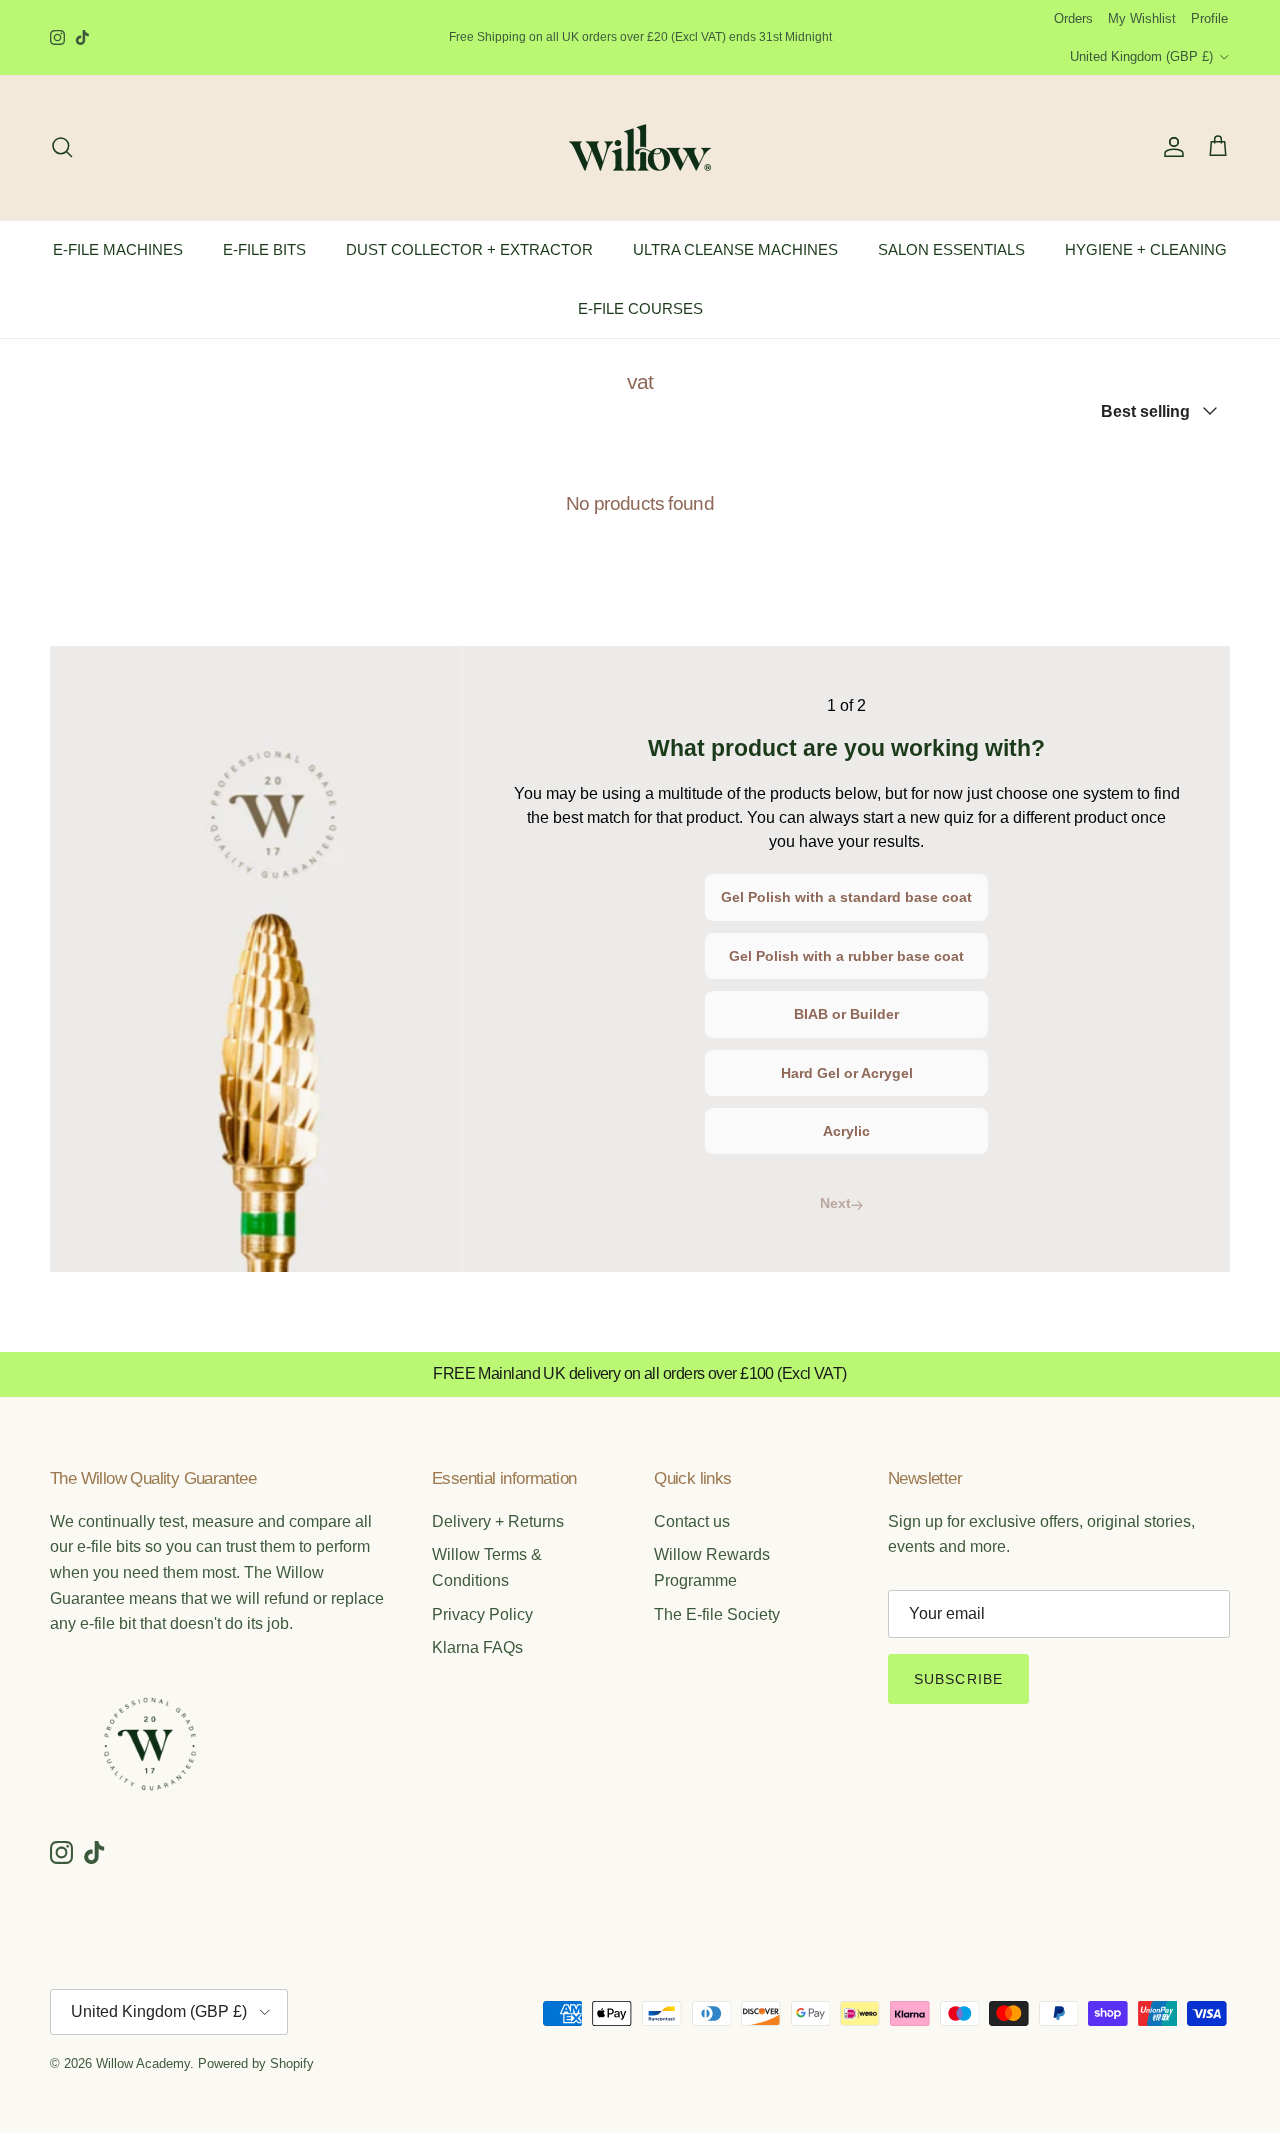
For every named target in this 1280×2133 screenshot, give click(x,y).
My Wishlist (1142, 18)
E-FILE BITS (264, 249)
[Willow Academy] (640, 147)
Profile (1209, 18)
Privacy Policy (482, 1614)
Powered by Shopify (256, 2063)
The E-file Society (717, 1614)
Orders (1073, 18)
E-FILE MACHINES (118, 249)
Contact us (692, 1521)
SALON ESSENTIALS (951, 249)
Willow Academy (143, 2063)
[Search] (62, 147)
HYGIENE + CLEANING (1146, 249)
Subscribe (958, 1679)
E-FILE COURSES (640, 307)
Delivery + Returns (498, 1521)
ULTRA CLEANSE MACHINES (735, 249)
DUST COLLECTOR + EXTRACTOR (469, 249)
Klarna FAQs (477, 1647)
